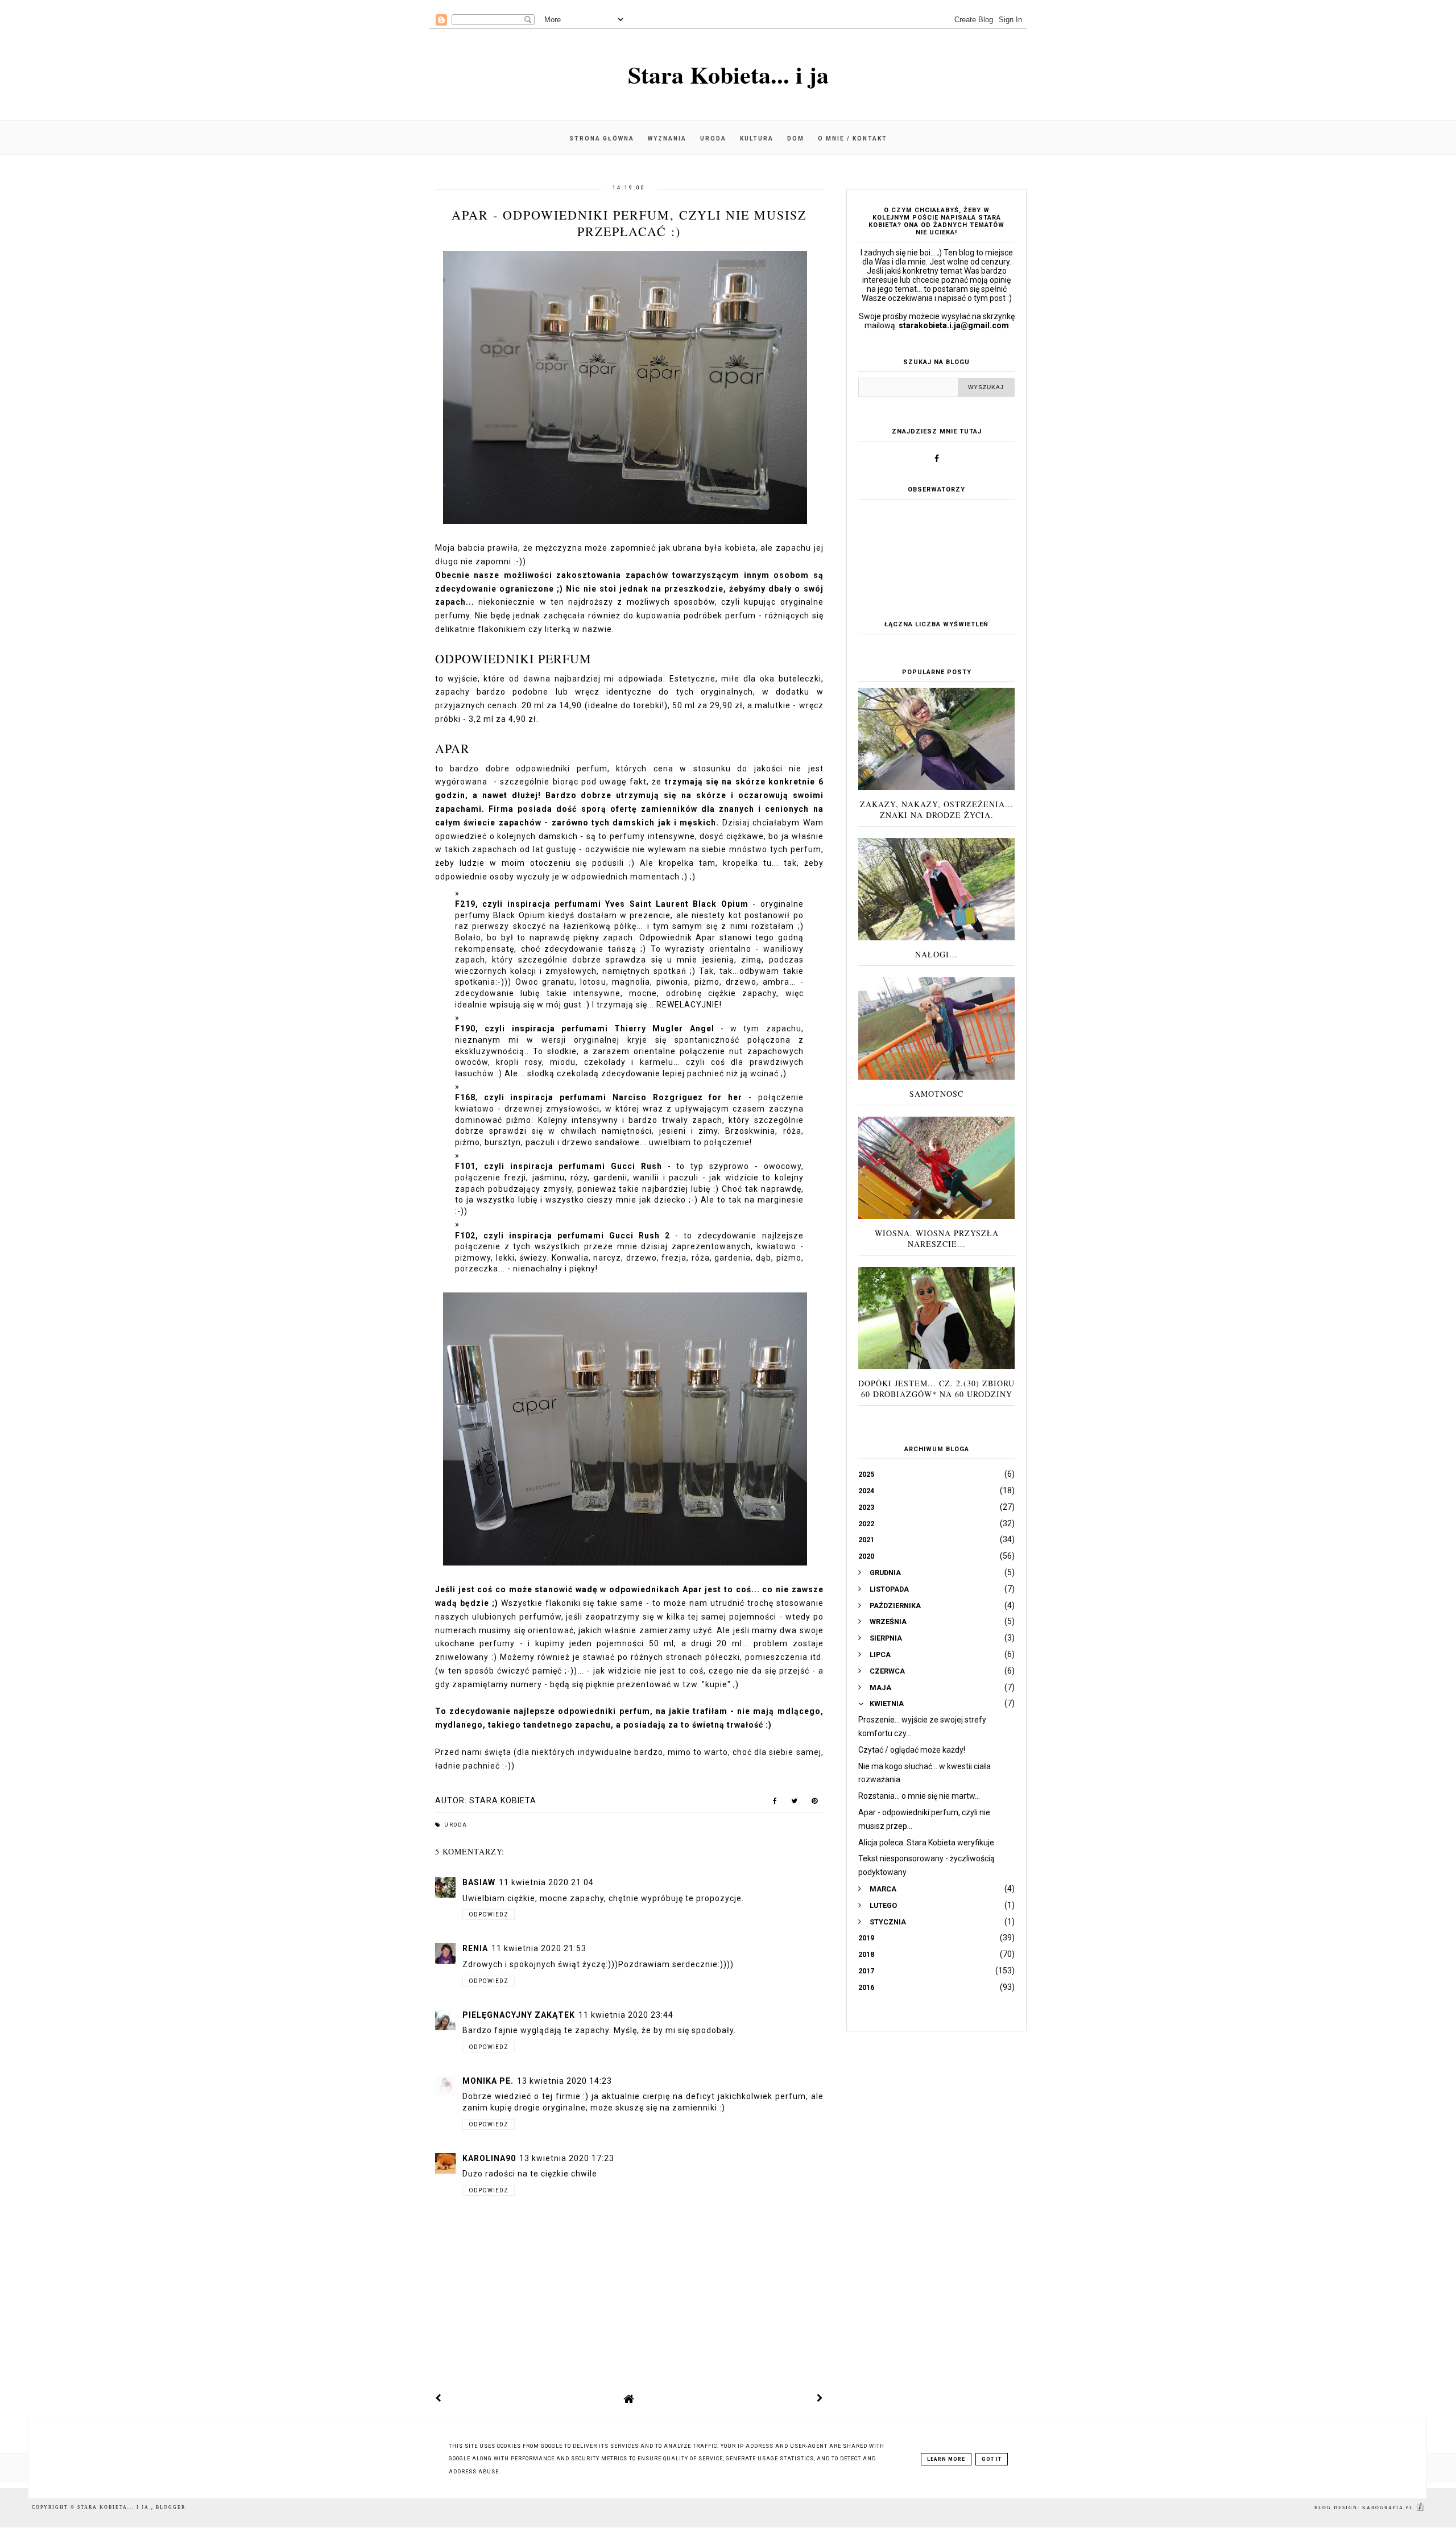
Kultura (757, 139)
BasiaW (479, 1882)
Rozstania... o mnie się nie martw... (919, 1796)
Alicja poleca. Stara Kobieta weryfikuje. (927, 1843)
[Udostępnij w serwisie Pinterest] (815, 1803)
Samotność (936, 1094)
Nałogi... (936, 954)
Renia (475, 1948)
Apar (452, 748)
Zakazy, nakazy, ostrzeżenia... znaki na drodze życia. (937, 809)
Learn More (946, 2459)
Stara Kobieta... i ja (728, 74)
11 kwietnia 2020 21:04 (546, 1882)
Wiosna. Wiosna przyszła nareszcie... (937, 1238)
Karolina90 (489, 2158)
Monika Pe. (488, 2081)
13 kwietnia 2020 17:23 (567, 2158)
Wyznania (667, 139)
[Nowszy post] (439, 2398)
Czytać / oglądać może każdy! (912, 1750)
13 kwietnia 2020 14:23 (564, 2081)
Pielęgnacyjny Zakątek (519, 2015)
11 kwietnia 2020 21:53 (539, 1948)
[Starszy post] (820, 2398)
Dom (796, 139)
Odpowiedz (489, 1914)
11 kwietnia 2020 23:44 (626, 2015)
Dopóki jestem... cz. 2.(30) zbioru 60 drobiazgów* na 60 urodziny (936, 1389)
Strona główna (602, 139)
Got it (992, 2459)
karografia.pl (1389, 2508)
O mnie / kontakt (853, 139)
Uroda (713, 139)
